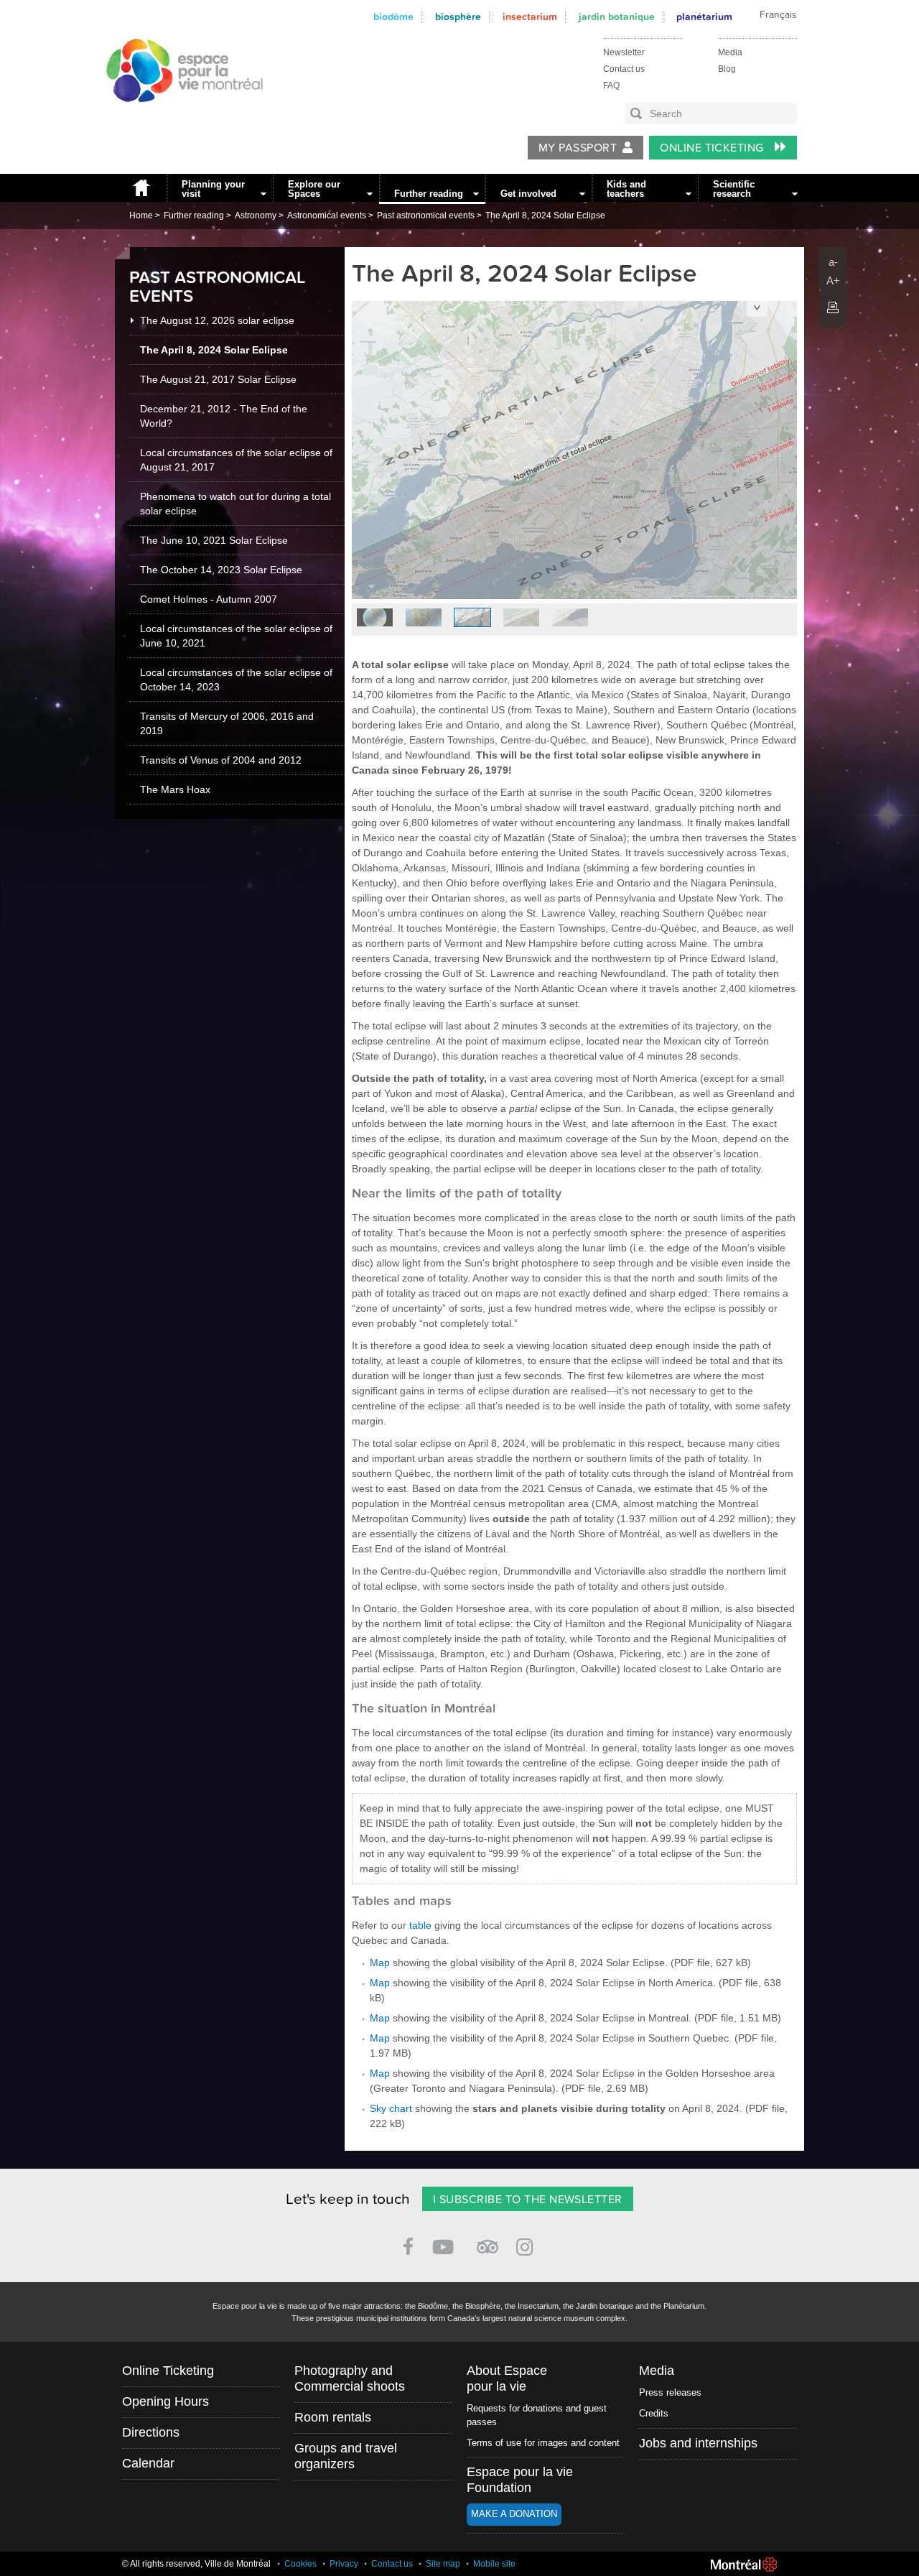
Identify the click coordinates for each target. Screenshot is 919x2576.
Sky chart (391, 2108)
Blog (727, 69)
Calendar (148, 2463)
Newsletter (624, 52)
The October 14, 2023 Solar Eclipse (221, 570)
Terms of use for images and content (543, 2443)
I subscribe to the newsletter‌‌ (528, 2200)
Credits (654, 2413)
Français (778, 15)
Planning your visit (213, 189)
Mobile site (494, 2564)
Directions (151, 2432)
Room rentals (333, 2417)
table (420, 1925)
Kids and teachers (626, 189)
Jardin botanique (617, 17)
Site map (443, 2564)
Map (380, 1963)
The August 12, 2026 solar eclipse (217, 320)
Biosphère (458, 17)
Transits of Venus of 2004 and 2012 (221, 760)
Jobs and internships (698, 2443)
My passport (578, 148)
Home (141, 188)
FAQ (611, 85)
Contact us (624, 69)
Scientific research (734, 189)
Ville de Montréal (744, 2565)
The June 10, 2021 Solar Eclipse (214, 540)
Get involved (528, 194)
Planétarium (704, 17)
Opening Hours (165, 2401)
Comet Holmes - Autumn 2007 (209, 599)
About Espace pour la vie (507, 2378)
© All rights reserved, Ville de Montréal (196, 2564)
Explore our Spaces (314, 189)
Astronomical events (327, 216)
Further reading (429, 194)
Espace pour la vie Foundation (520, 2480)
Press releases (670, 2392)
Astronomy (256, 216)
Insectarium (530, 17)
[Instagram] (527, 2244)
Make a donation (514, 2514)
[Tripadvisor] (488, 2241)
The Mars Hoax (175, 789)
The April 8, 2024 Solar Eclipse (545, 216)
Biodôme (393, 17)
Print (833, 307)
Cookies (300, 2564)
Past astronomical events (426, 216)
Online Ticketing (713, 148)
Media (730, 52)
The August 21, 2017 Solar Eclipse (218, 379)
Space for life (179, 116)
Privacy (344, 2564)
